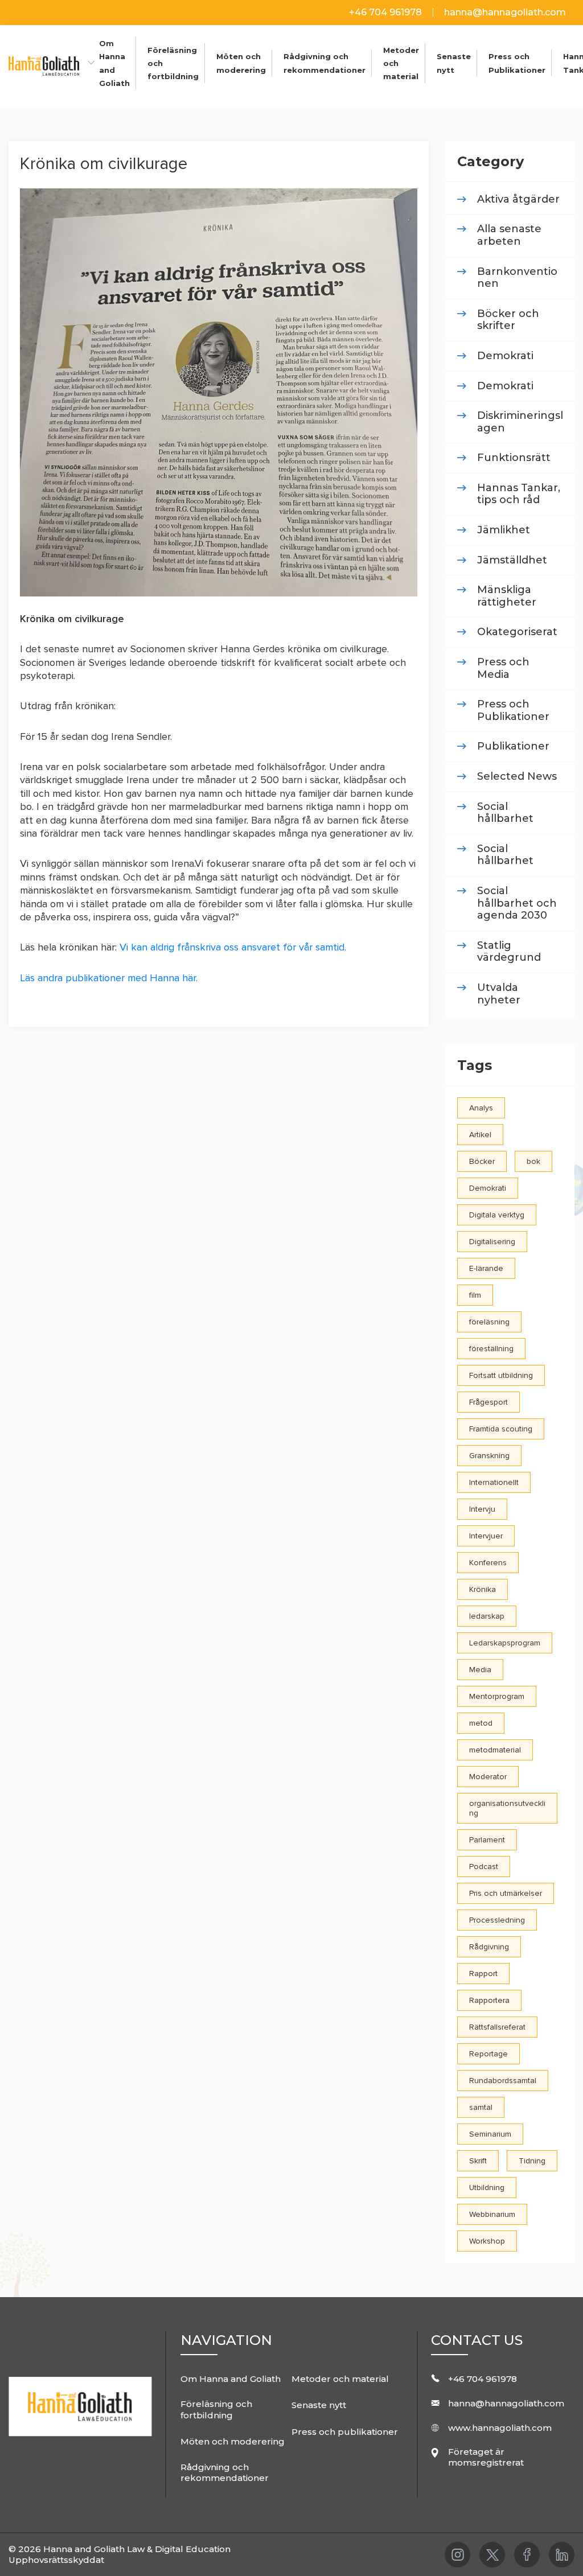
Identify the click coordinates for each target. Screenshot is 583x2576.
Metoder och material (340, 2379)
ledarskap (487, 1616)
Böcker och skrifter (508, 320)
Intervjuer (486, 1536)
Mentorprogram (497, 1696)
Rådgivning (489, 1947)
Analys (481, 1108)
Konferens (488, 1563)
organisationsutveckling (507, 1808)
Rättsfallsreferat (497, 2027)
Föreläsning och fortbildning (216, 2410)
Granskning (489, 1456)
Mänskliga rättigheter (507, 596)
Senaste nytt (319, 2405)
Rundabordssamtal (503, 2081)
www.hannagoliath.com (500, 2428)
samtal (481, 2107)
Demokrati (505, 356)
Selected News (517, 777)
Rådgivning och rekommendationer (225, 2473)
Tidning (532, 2161)
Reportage (488, 2054)
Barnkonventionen (517, 278)
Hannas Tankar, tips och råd (519, 494)
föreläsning (489, 1322)
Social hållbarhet (505, 813)
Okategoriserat (517, 632)
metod (481, 1723)
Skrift (478, 2161)
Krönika (483, 1589)
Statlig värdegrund (509, 952)
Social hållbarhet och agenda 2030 (517, 903)
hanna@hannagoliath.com (505, 12)
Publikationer (513, 746)
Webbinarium (492, 2214)
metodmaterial (495, 1750)
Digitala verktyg (497, 1215)
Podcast (484, 1867)
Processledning (497, 1920)
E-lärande (486, 1268)
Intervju (482, 1509)
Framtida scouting (501, 1429)
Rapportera (489, 2000)
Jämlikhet (504, 530)
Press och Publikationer (513, 711)
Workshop (487, 2241)
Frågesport (488, 1402)
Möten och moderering (233, 2441)
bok (533, 1161)
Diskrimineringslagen (520, 422)
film (475, 1295)
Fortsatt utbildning (501, 1375)
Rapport (483, 1974)
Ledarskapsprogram (505, 1643)
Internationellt (494, 1482)
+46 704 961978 (387, 12)
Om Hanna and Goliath (231, 2379)
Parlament (487, 1840)
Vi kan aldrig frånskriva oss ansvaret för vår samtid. (231, 947)
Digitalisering (492, 1242)
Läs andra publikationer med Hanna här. (109, 978)
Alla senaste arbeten (509, 235)
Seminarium (490, 2134)
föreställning (491, 1349)
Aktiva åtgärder (518, 199)
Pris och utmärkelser (506, 1893)
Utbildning (487, 2188)
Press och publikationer (345, 2432)
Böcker (482, 1161)
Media (480, 1670)
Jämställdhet (512, 560)
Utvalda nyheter (499, 994)
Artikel (480, 1135)
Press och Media (503, 668)
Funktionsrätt (514, 458)
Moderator (488, 1777)
